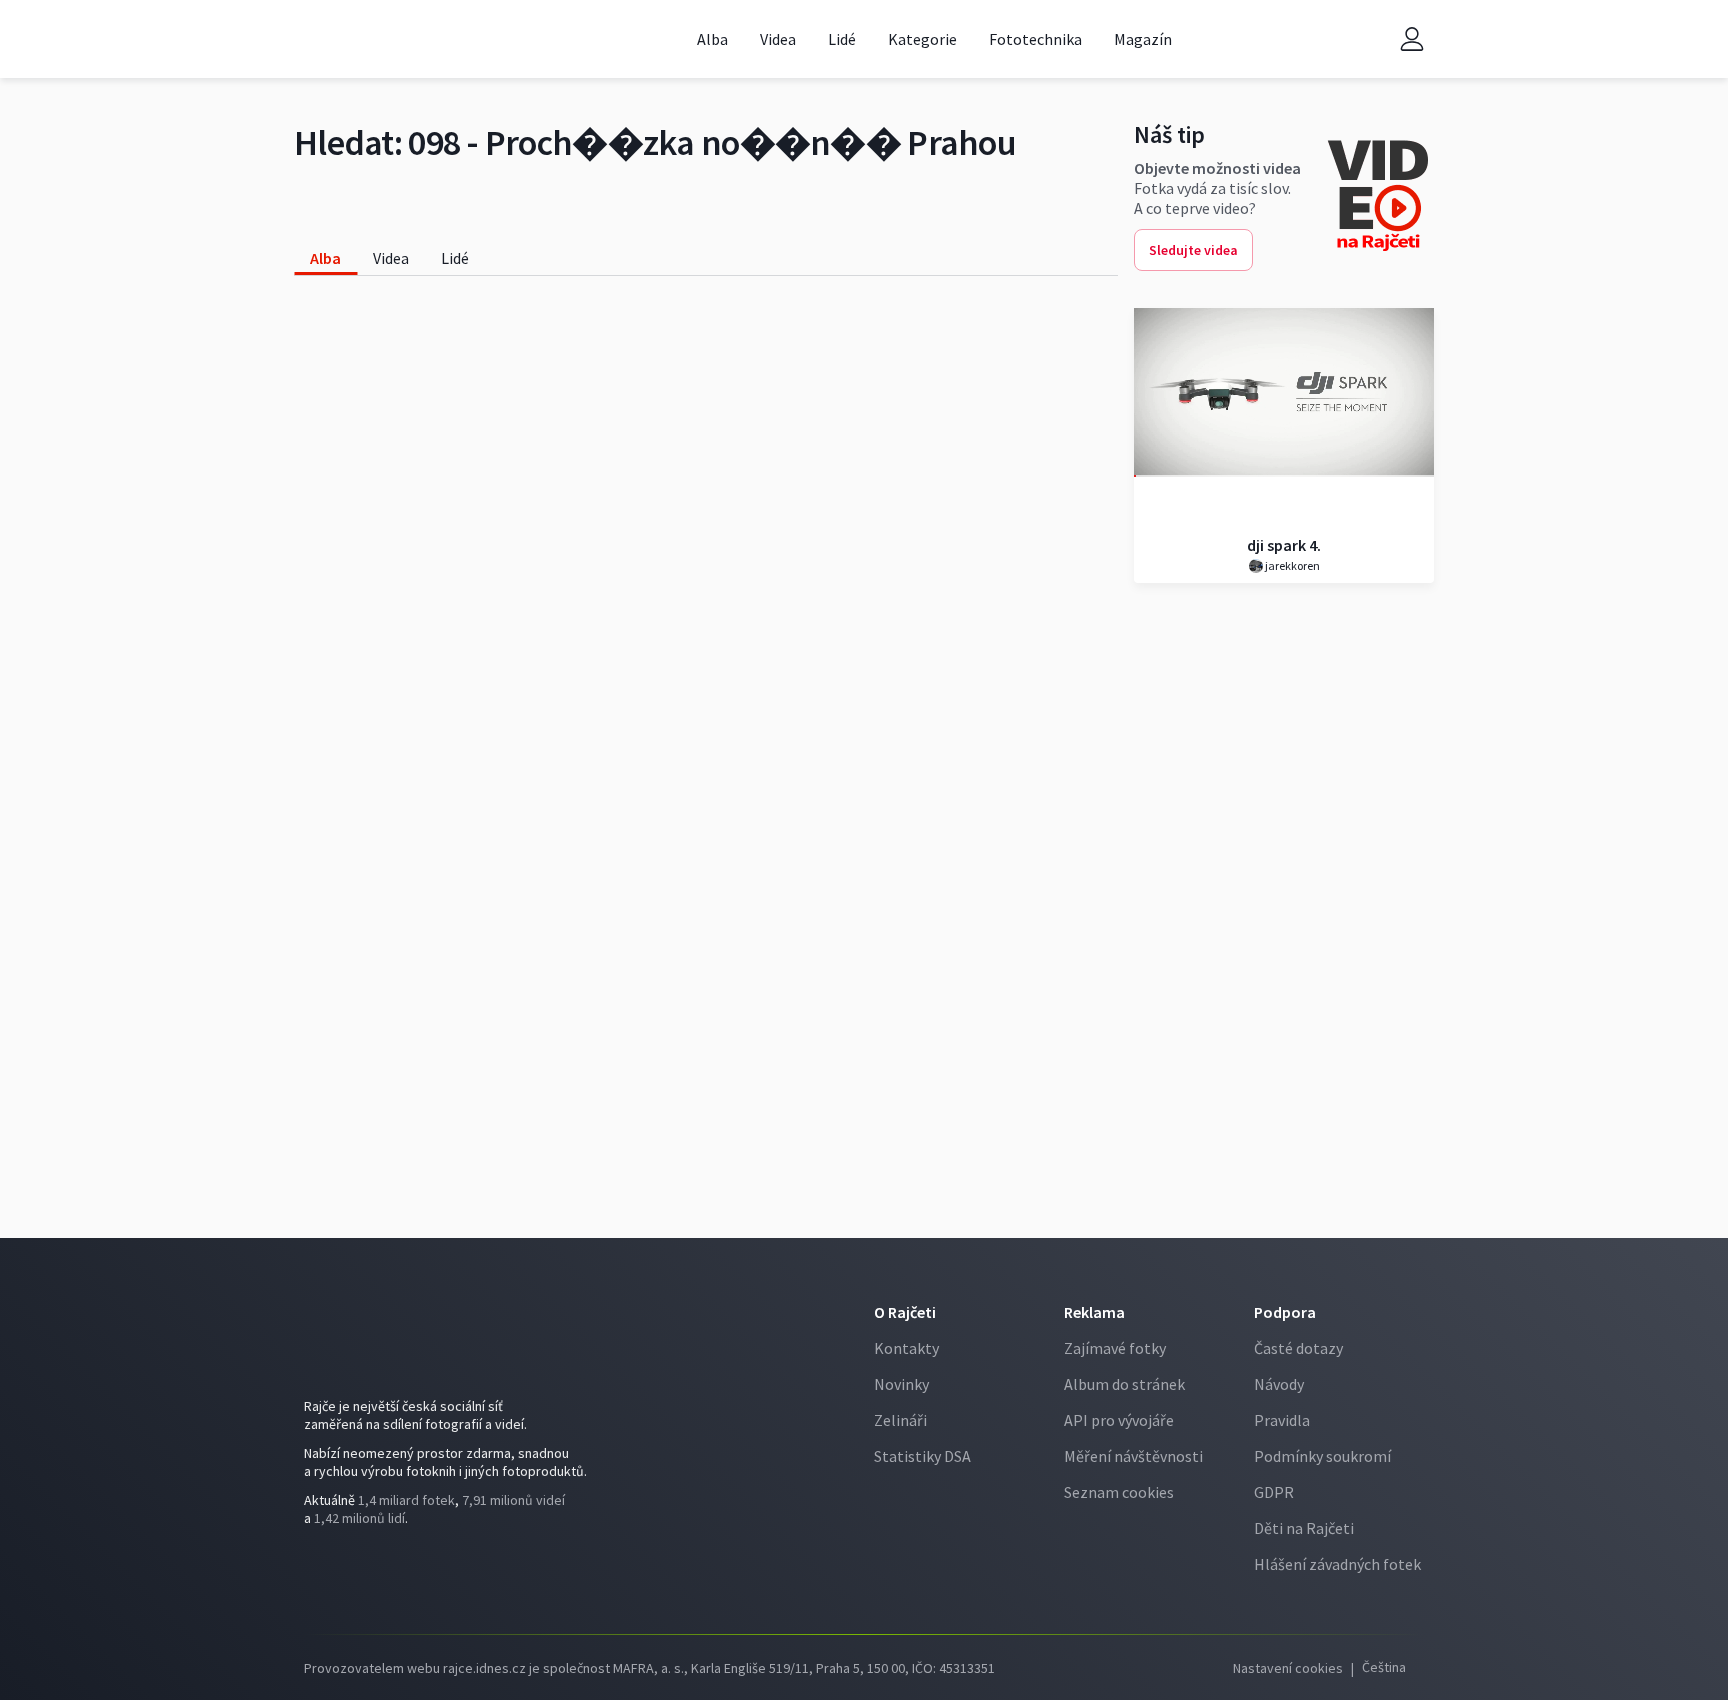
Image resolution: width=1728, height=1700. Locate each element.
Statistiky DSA (922, 1456)
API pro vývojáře (1119, 1420)
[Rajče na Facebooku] (320, 1573)
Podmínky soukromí (1322, 1456)
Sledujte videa (1193, 250)
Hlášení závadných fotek (1337, 1564)
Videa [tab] (391, 258)
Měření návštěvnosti (1133, 1456)
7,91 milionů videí (513, 1500)
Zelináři (900, 1420)
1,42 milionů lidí (359, 1518)
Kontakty (906, 1348)
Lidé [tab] (455, 258)
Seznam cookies (1119, 1492)
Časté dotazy (1298, 1348)
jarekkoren (1291, 565)
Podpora (1285, 1312)
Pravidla (1282, 1420)
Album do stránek (1124, 1384)
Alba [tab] (325, 258)
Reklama (1094, 1312)
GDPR (1274, 1492)
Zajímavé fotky (1115, 1348)
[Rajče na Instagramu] (350, 1573)
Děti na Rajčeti (1304, 1528)
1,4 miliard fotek (406, 1500)
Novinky (901, 1384)
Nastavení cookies (1288, 1668)
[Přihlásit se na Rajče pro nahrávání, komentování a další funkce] (1412, 39)
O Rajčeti (905, 1312)
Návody (1279, 1384)
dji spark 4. (1284, 545)
